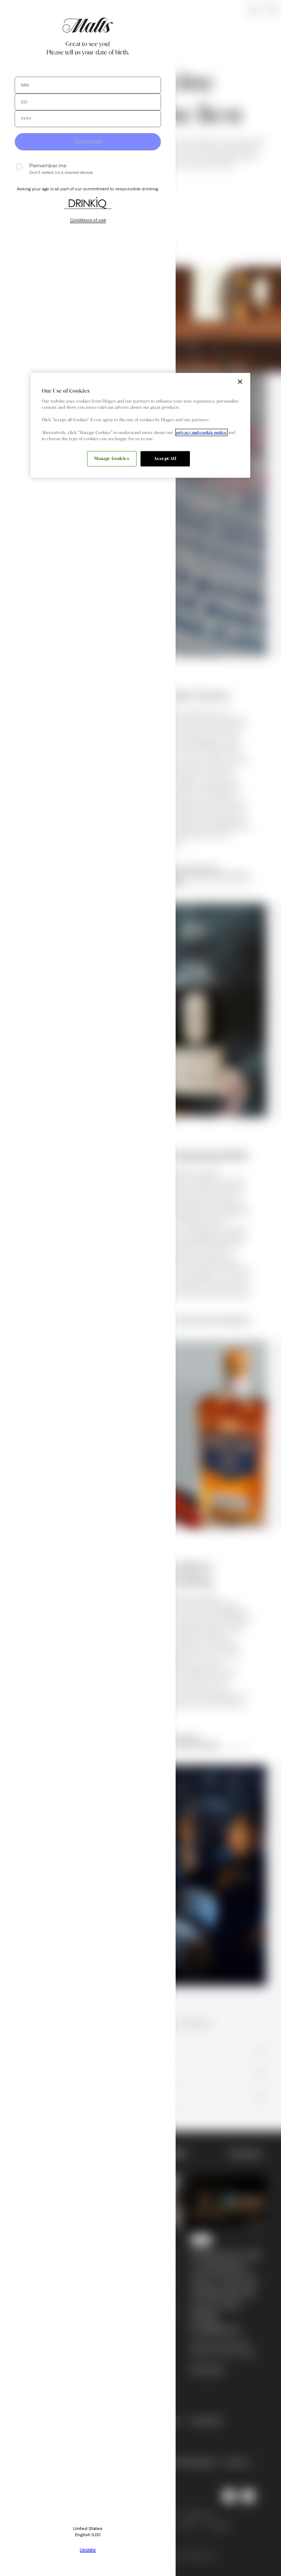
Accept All (165, 458)
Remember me (48, 166)
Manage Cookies (112, 458)
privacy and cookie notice (201, 432)
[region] (140, 425)
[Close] (240, 381)
